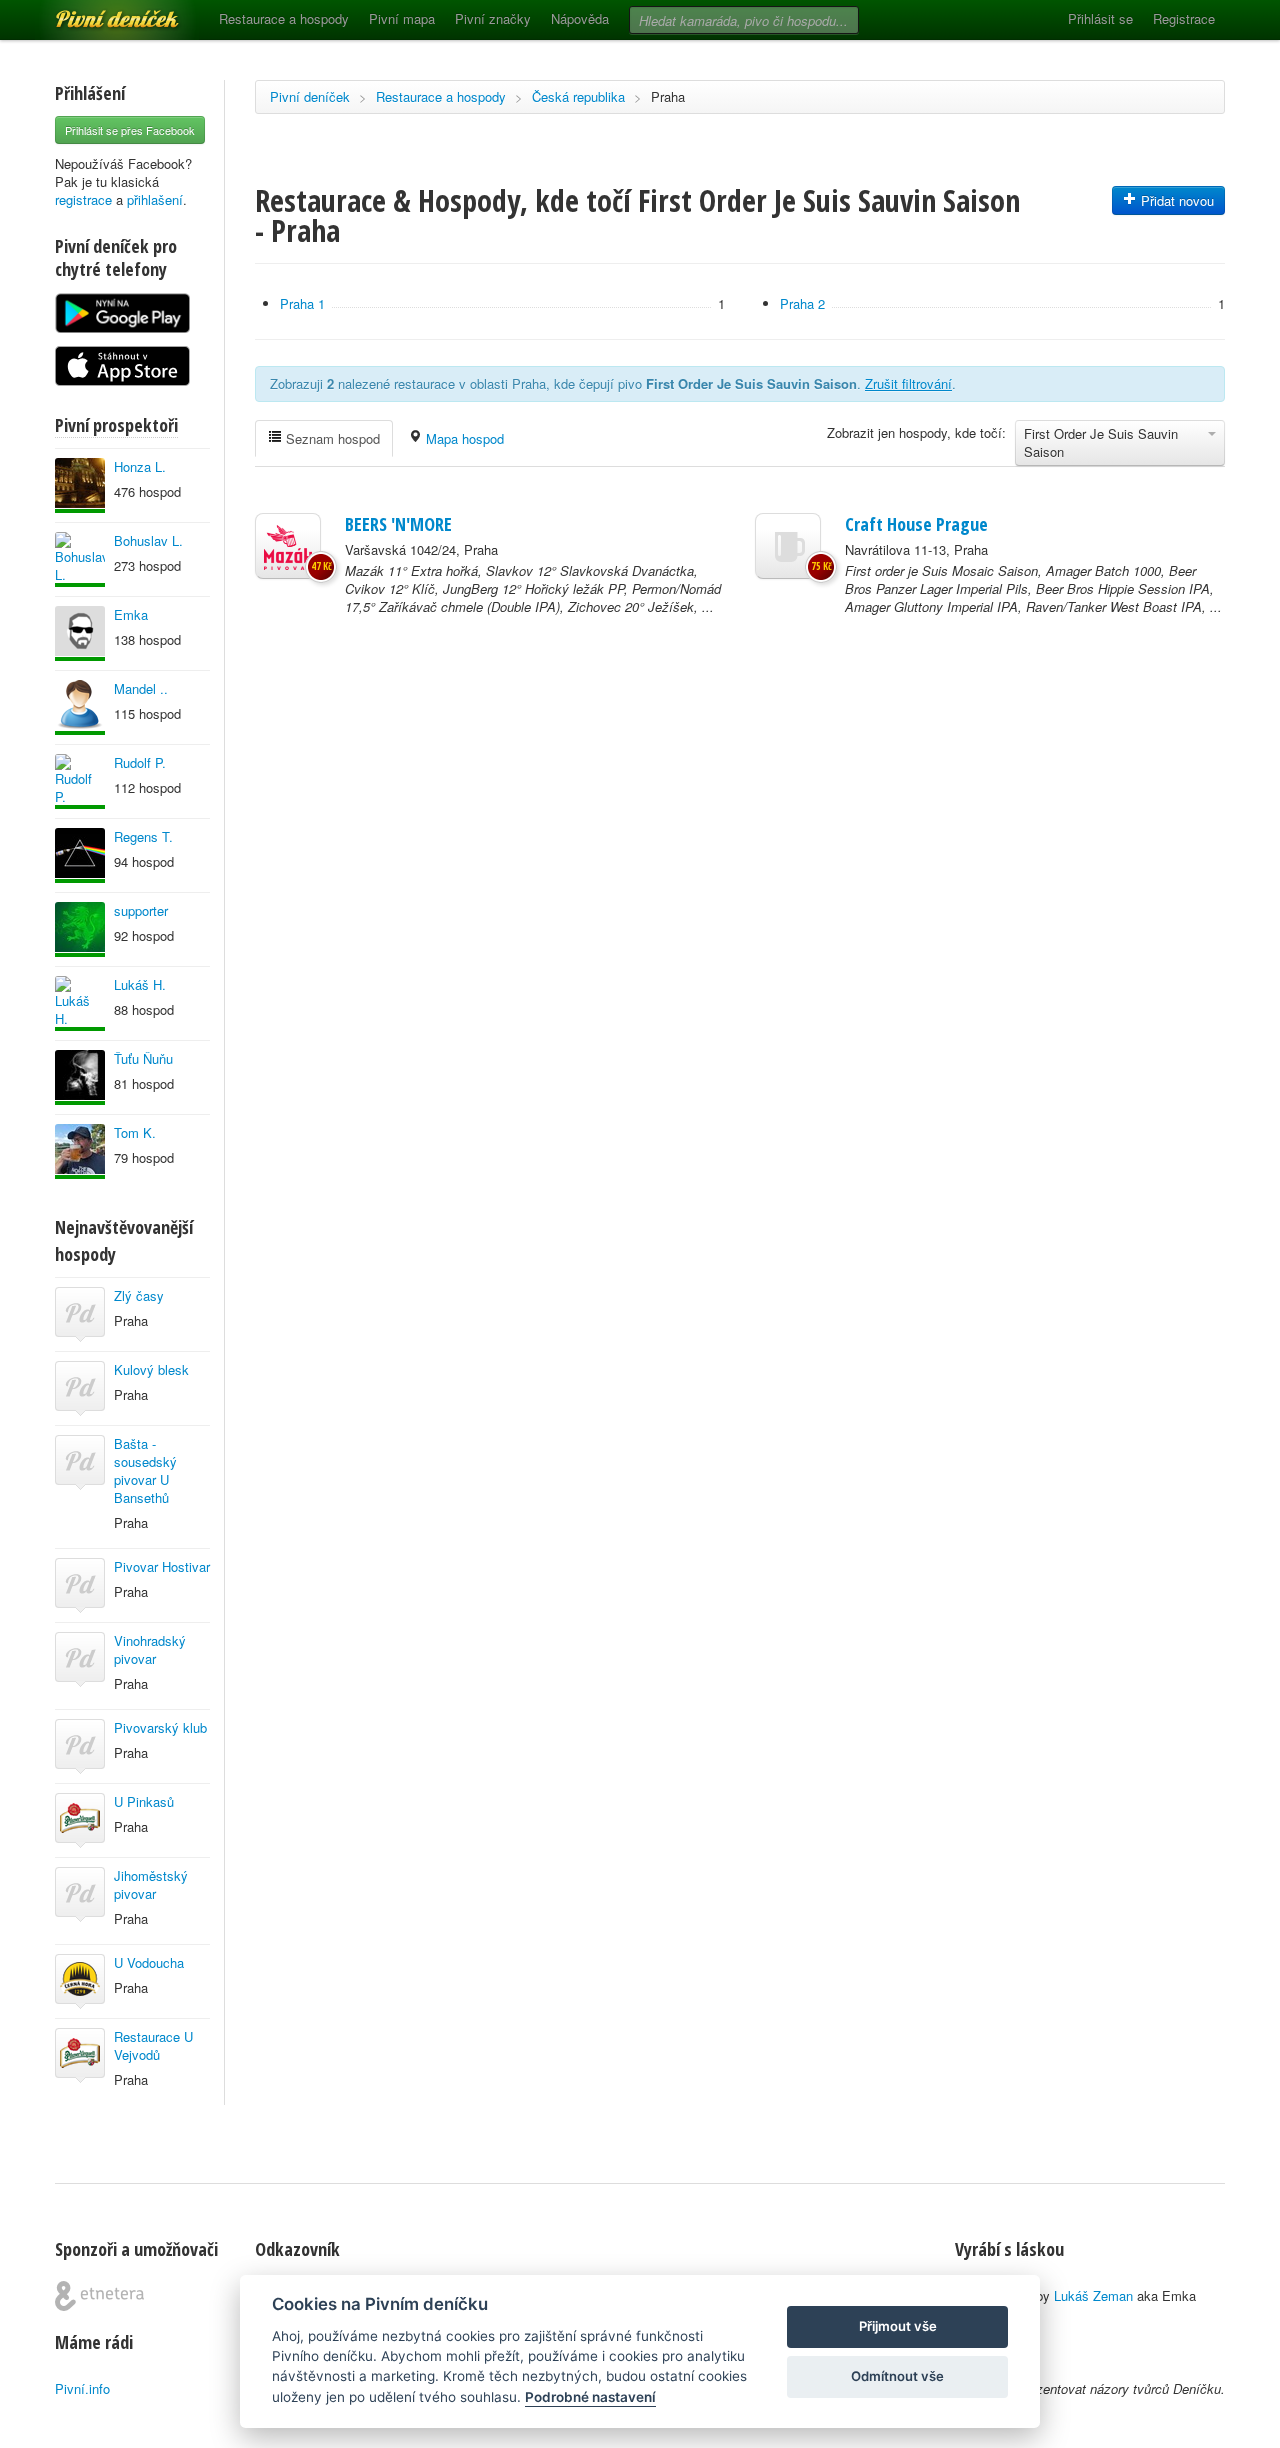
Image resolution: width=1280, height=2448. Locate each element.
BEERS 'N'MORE (398, 524)
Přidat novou (1175, 200)
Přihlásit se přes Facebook (130, 130)
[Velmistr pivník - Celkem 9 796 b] (80, 781)
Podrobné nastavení (590, 2397)
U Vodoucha (149, 1962)
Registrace (1184, 18)
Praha (668, 96)
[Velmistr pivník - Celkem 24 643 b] (80, 1003)
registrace (83, 199)
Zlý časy (139, 1295)
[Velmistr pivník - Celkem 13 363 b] (80, 485)
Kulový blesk (151, 1369)
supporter (141, 910)
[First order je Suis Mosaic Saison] (788, 546)
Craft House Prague (916, 524)
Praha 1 (302, 303)
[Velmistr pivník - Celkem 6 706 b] (80, 929)
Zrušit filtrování (908, 383)
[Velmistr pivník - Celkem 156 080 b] (80, 1151)
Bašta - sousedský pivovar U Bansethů (145, 1470)
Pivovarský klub (160, 1727)
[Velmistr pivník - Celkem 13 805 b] (80, 633)
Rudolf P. (140, 762)
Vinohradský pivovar (150, 1649)
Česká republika (578, 96)
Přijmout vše (898, 2326)
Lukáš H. (140, 984)
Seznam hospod (331, 438)
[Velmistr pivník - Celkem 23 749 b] (80, 707)
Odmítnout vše (897, 2376)
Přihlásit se (1100, 18)
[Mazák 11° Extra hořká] (288, 546)
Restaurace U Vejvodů (153, 2045)
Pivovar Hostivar (162, 1566)
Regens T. (143, 836)
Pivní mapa (402, 18)
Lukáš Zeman (1093, 2295)
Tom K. (135, 1132)
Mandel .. (141, 688)
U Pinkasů (144, 1801)
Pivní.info (82, 2388)
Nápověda (580, 18)
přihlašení (155, 199)
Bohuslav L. (148, 540)
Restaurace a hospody (284, 18)
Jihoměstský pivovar (151, 1884)
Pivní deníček (95, 12)
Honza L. (140, 466)
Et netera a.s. (99, 2296)
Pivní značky (493, 18)
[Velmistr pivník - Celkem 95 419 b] (80, 559)
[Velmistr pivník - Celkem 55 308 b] (80, 1077)
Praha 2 (802, 303)
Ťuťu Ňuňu (143, 1058)
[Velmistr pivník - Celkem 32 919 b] (80, 855)
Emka (131, 614)
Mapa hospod (463, 438)
